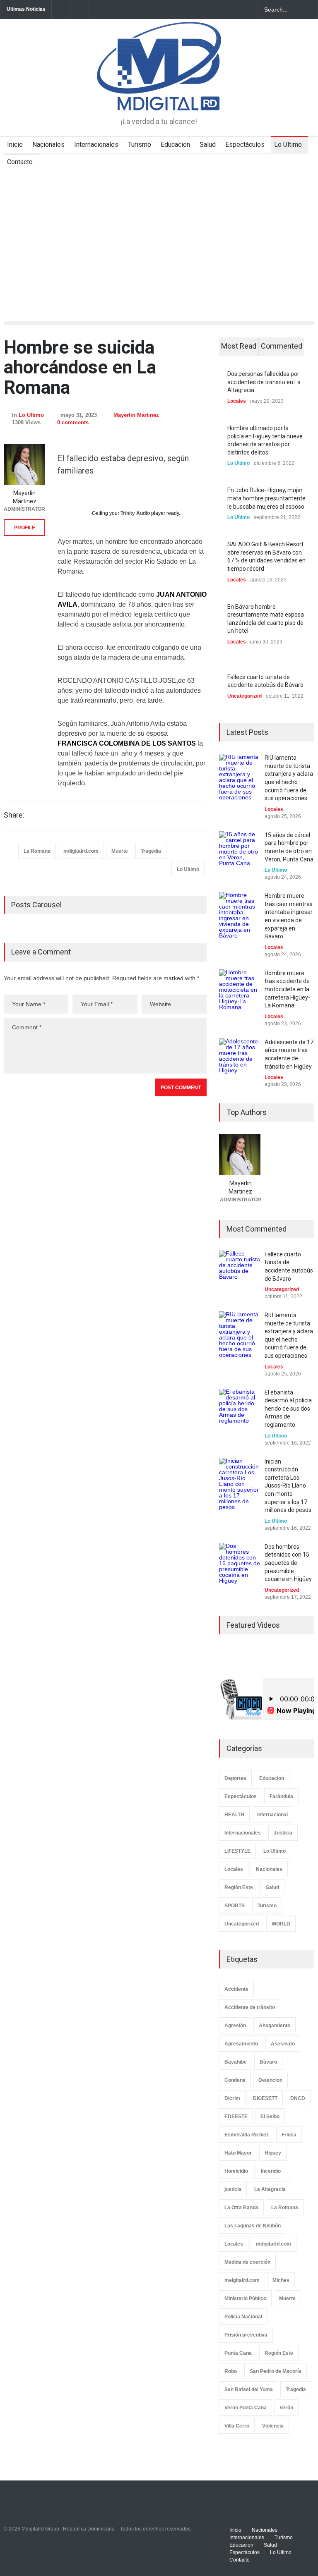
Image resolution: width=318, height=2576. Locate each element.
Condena (235, 2080)
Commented (282, 346)
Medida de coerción (247, 2262)
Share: (14, 815)
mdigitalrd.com (81, 851)
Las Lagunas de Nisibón (253, 2226)
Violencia (273, 2426)
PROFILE (25, 528)
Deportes (235, 1778)
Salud (208, 145)
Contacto (20, 162)
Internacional (272, 1815)
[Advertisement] (159, 233)
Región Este (239, 1887)
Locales (237, 401)
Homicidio (236, 2171)
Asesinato (283, 2044)
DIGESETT (265, 2098)
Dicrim (232, 2098)
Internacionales (96, 145)
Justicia (283, 1833)
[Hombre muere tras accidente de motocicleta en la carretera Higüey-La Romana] (240, 990)
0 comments (73, 422)
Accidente (236, 1989)
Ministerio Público (245, 2299)
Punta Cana (238, 2353)
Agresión (235, 2026)
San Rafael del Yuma (249, 2389)
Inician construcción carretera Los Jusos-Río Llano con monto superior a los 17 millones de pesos (288, 1486)
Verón (286, 2408)
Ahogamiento (275, 2026)
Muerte (120, 851)
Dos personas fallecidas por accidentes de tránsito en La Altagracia (264, 382)
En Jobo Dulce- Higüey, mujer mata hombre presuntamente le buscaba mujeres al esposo (266, 498)
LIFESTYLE (237, 1851)
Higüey (273, 2153)
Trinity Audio (135, 513)
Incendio (271, 2171)
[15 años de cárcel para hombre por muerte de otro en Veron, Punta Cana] (240, 852)
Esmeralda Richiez (247, 2135)
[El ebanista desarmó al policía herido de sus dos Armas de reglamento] (240, 1409)
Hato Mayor (238, 2153)
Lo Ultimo (288, 145)
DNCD (298, 2098)
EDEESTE (236, 2117)
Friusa (289, 2135)
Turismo (140, 145)
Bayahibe (236, 2062)
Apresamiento (241, 2044)
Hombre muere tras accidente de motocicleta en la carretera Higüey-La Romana (287, 989)
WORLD (281, 1924)
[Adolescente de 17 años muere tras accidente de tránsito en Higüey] (240, 1059)
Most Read (239, 346)
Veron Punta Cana (246, 2408)
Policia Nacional (243, 2317)
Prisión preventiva (246, 2335)
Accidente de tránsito (250, 2007)
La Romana (37, 851)
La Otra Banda (241, 2208)
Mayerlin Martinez (136, 415)
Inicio (15, 145)
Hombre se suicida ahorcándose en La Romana (80, 367)
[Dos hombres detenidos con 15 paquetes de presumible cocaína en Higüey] (240, 1564)
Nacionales (48, 145)
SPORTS (235, 1906)
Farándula (281, 1796)
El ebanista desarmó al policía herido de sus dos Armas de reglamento (288, 1409)
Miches (281, 2280)
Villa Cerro (237, 2426)
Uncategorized (245, 696)
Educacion (175, 145)
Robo (231, 2371)
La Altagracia (270, 2189)
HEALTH (234, 1815)
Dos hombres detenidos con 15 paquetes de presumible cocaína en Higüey (288, 1563)
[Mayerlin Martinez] (24, 464)
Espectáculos (245, 145)
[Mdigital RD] (159, 97)
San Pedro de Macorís (276, 2371)
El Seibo (270, 2117)
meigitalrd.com (242, 2280)
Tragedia (151, 851)
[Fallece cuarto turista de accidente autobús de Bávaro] (240, 1271)
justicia (233, 2189)
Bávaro (268, 2062)
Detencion (270, 2080)
